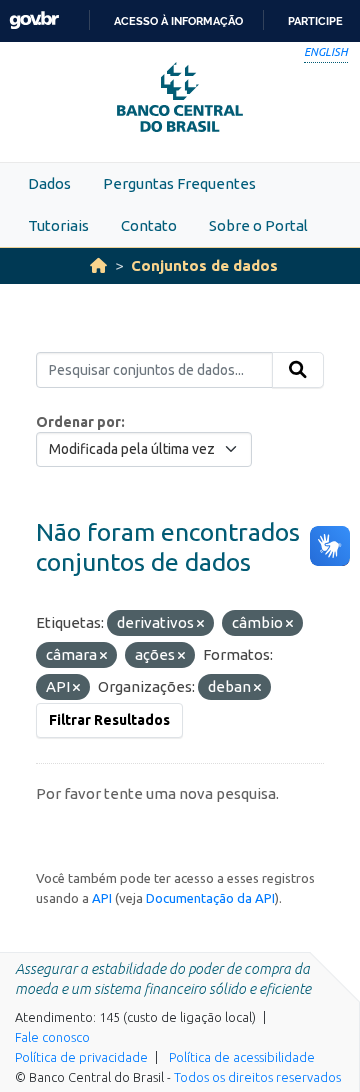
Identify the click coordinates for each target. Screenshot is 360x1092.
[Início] (98, 265)
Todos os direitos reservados (257, 1077)
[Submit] (298, 370)
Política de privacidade (81, 1057)
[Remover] (200, 624)
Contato (149, 225)
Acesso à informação (178, 21)
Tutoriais (58, 225)
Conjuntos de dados (204, 265)
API (102, 898)
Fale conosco (52, 1037)
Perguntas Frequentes (179, 183)
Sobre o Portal (258, 225)
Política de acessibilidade (242, 1057)
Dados (49, 183)
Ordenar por (78, 422)
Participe (315, 21)
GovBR (34, 20)
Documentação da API (210, 898)
